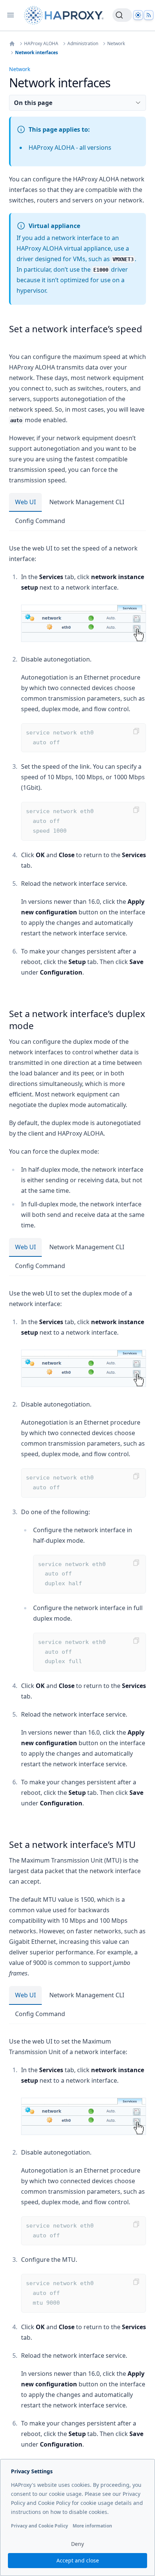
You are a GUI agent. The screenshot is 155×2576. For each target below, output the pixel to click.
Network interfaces (36, 53)
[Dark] (138, 15)
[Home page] (65, 15)
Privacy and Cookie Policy (40, 2526)
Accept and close (78, 2560)
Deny (77, 2544)
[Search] (122, 15)
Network (116, 44)
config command (40, 521)
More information (92, 2526)
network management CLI (87, 502)
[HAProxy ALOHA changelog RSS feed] (149, 15)
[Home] (12, 44)
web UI (25, 502)
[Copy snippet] (136, 731)
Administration (83, 44)
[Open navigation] (11, 15)
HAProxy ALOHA (41, 44)
